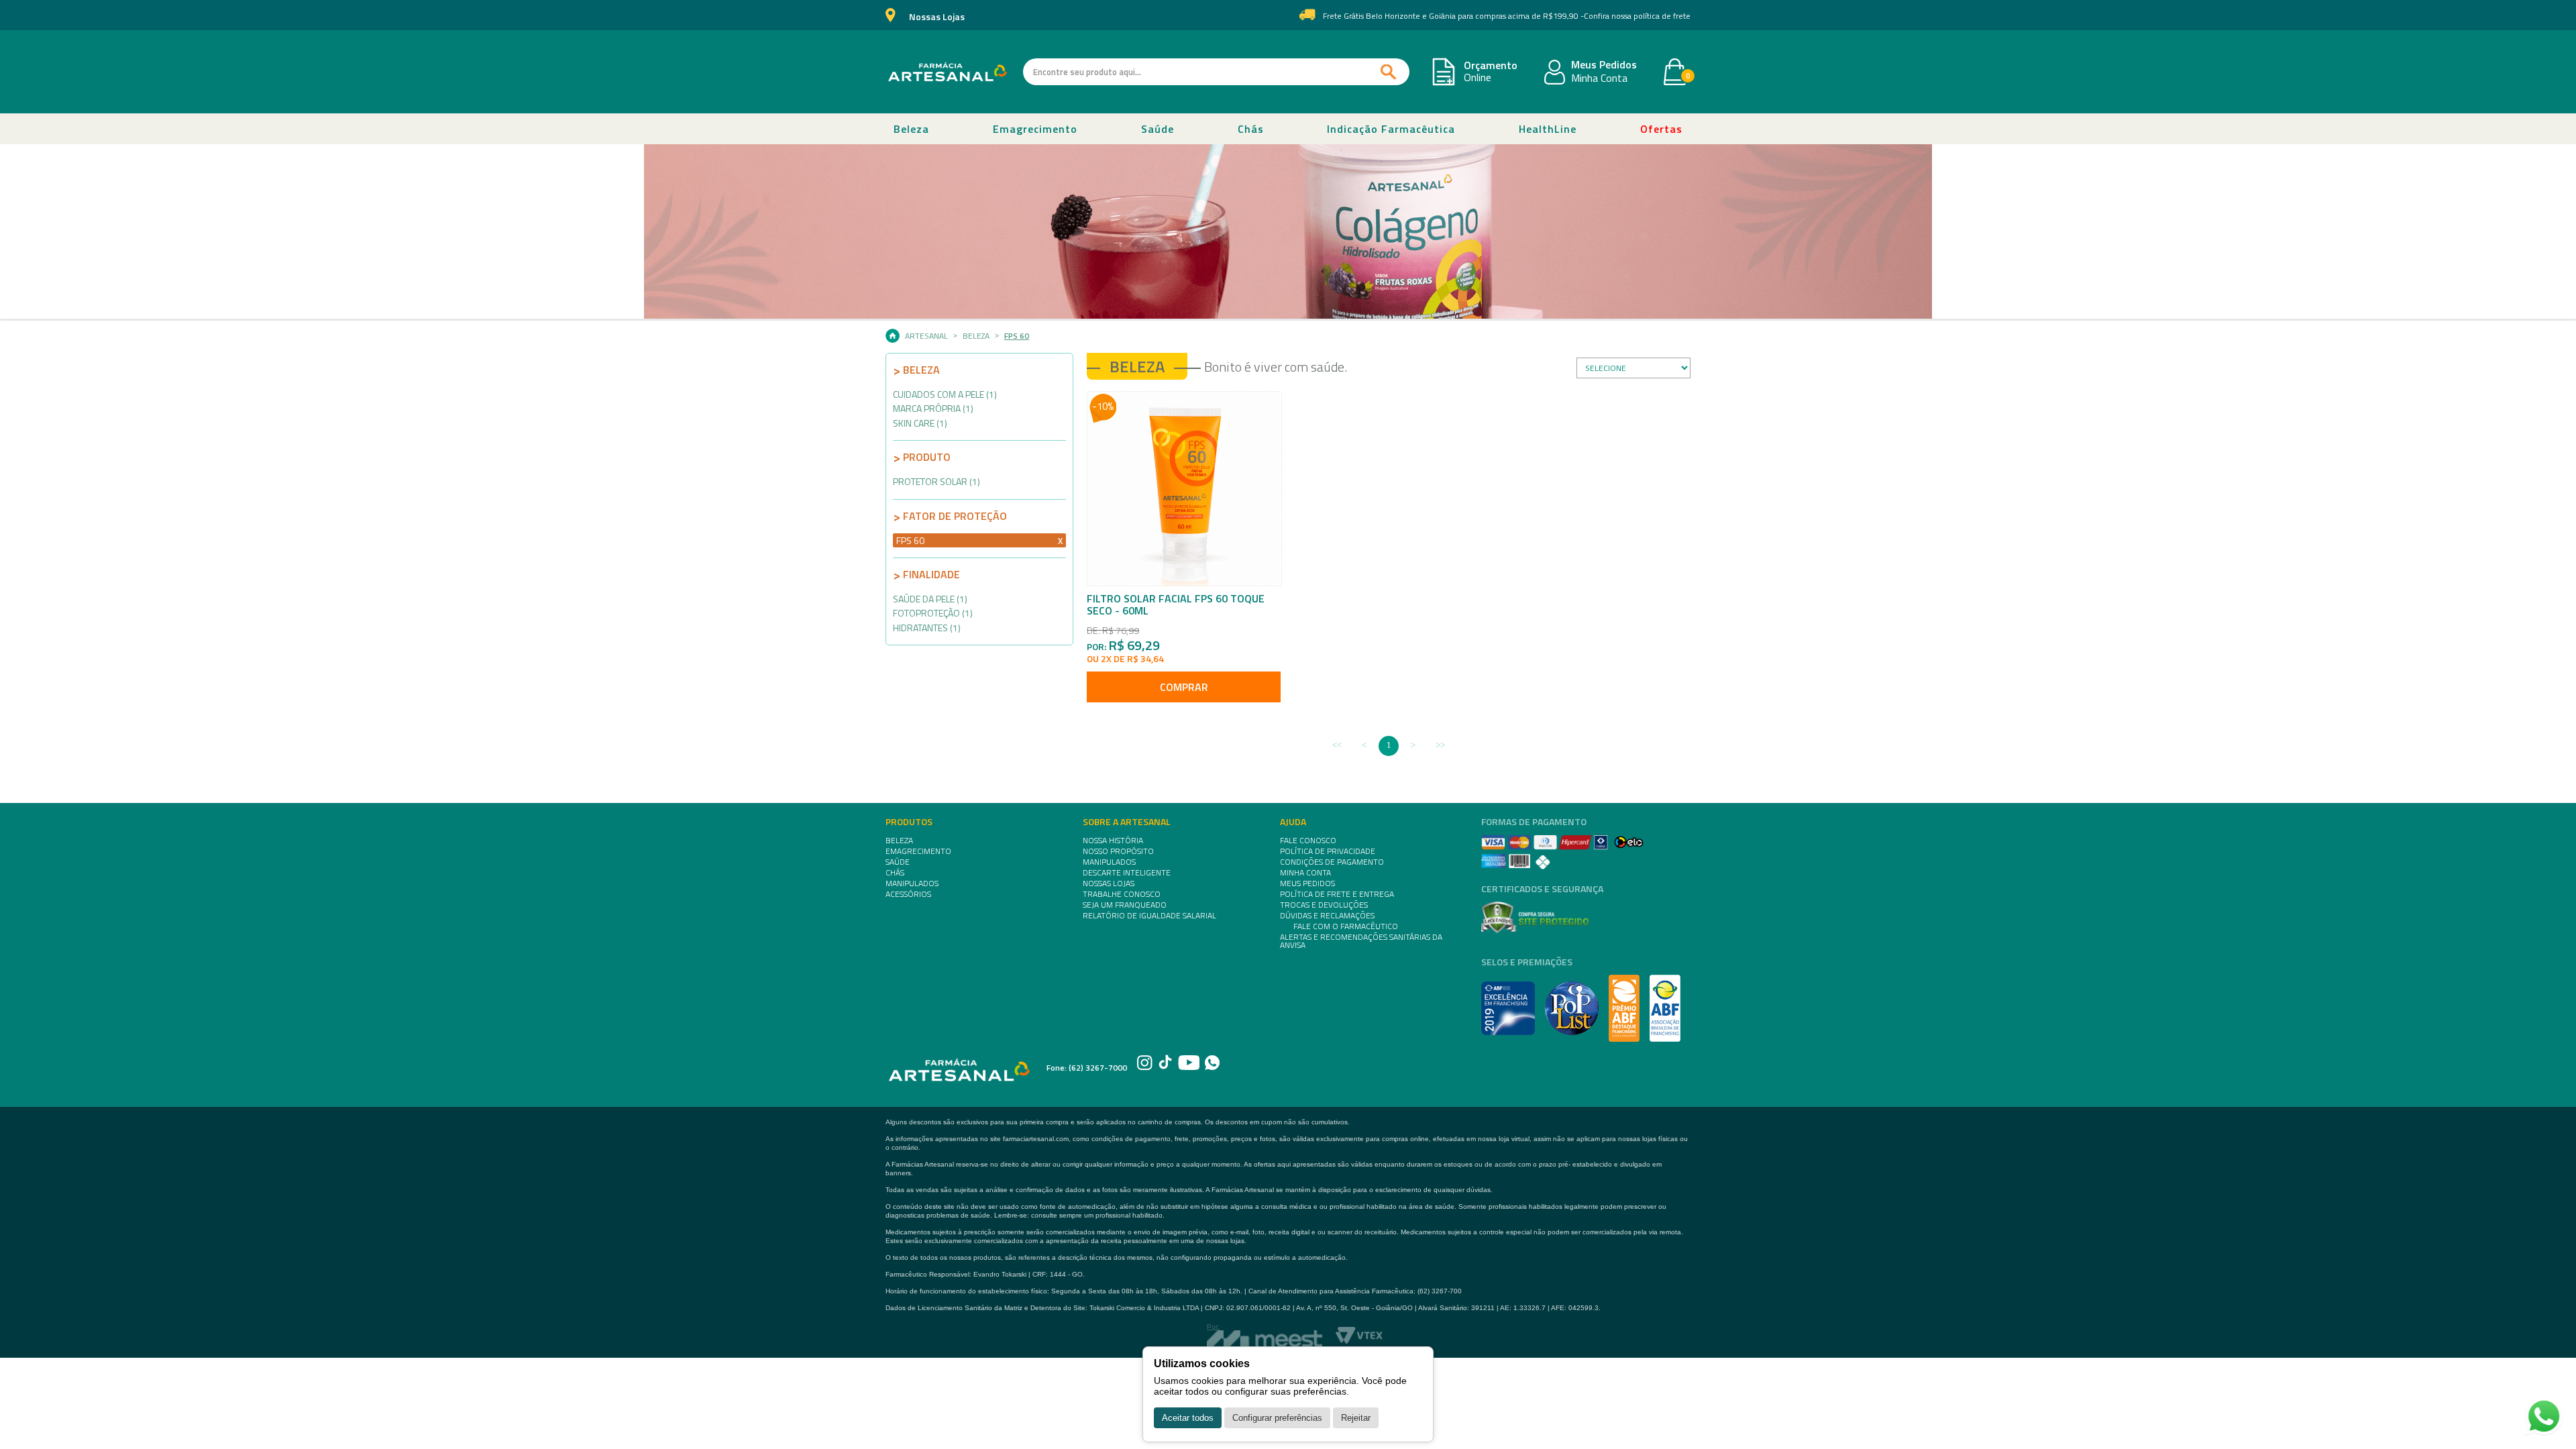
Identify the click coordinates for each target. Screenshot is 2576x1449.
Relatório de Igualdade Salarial (1149, 916)
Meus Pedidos (1604, 65)
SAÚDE (898, 862)
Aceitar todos (1188, 1418)
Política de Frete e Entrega (1337, 894)
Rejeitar (1356, 1418)
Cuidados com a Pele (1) (945, 394)
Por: (1213, 1327)
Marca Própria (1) (933, 408)
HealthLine (1548, 129)
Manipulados (1109, 862)
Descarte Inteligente (1127, 873)
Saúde (1158, 129)
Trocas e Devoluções (1324, 905)
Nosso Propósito (1118, 851)
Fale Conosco (1308, 841)
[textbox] (1216, 72)
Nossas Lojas (937, 17)
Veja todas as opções (1060, 540)
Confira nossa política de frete (1637, 16)
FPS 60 (1017, 336)
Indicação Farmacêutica (1391, 129)
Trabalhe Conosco (1122, 894)
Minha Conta (1599, 78)
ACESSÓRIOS (908, 894)
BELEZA (899, 841)
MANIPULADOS (912, 883)
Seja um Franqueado (1125, 905)
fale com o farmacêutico (1346, 926)
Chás (1251, 129)
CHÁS (895, 873)
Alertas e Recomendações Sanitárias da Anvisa (1361, 941)
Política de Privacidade (1328, 851)
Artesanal (926, 336)
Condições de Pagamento (1332, 862)
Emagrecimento (1035, 129)
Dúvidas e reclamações (1327, 916)
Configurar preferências (1277, 1418)
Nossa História (1113, 841)
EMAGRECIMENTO (918, 851)
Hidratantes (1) (927, 628)
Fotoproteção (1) (933, 613)
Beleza (911, 129)
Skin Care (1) (920, 423)
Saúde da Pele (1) (930, 599)
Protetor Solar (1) (936, 481)
